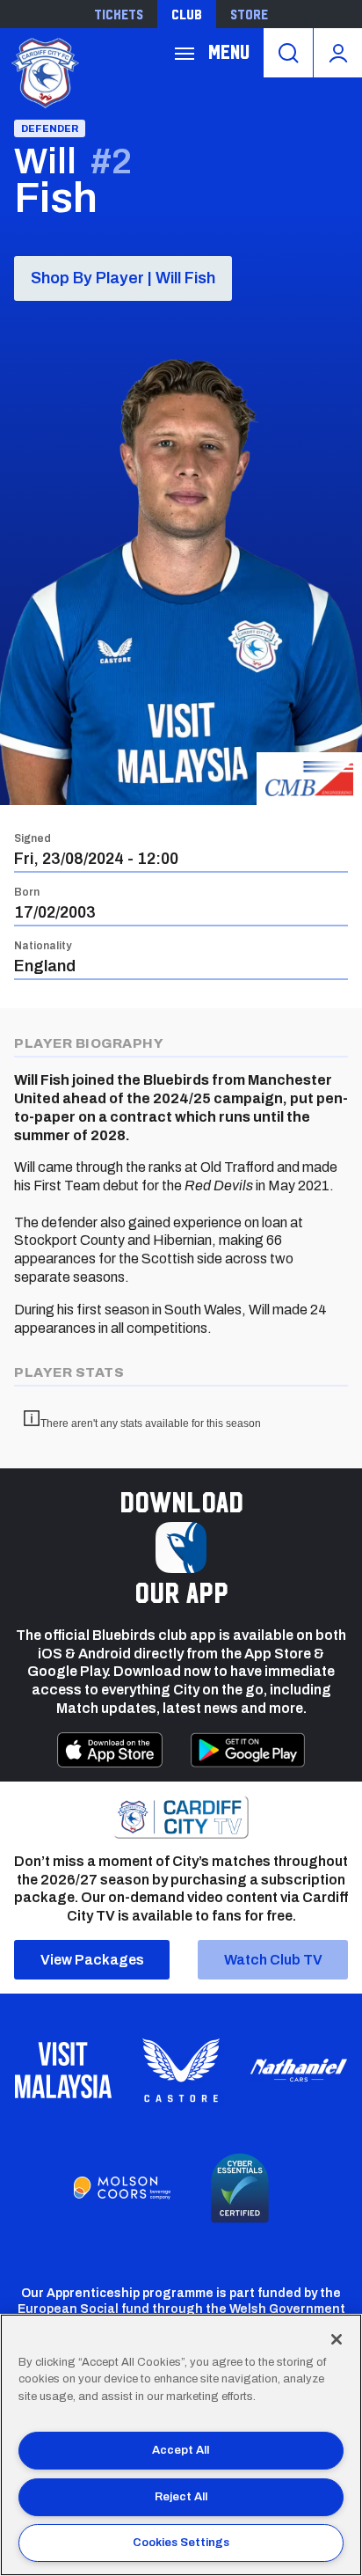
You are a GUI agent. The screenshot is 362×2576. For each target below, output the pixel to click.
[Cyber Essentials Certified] (240, 2188)
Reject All (181, 2497)
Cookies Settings (181, 2543)
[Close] (337, 2339)
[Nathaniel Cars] (299, 2071)
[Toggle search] (288, 53)
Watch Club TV (273, 1960)
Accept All (181, 2450)
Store (249, 14)
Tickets (119, 14)
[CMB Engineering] (309, 779)
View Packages (92, 1960)
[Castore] (181, 2070)
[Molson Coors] (122, 2188)
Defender (50, 128)
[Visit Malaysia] (63, 2070)
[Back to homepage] (44, 71)
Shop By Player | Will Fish (123, 278)
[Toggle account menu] (338, 53)
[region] (181, 2445)
